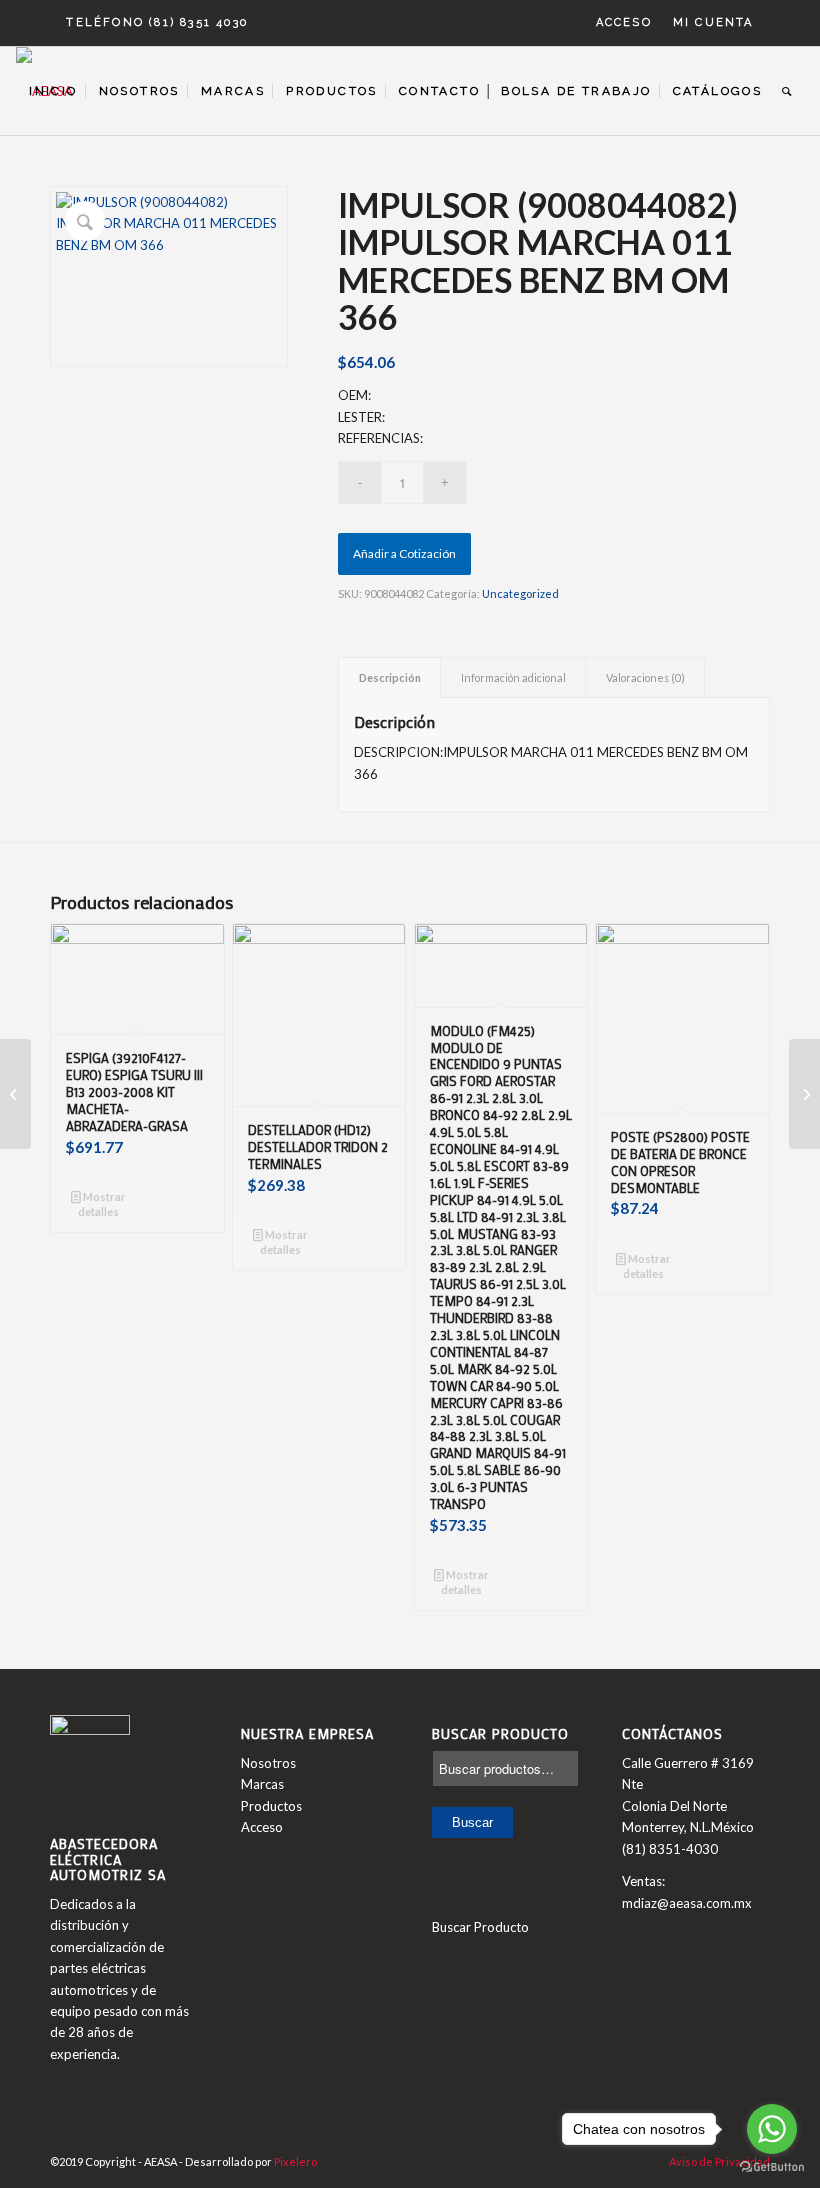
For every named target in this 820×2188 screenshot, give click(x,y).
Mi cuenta (713, 22)
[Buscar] (787, 91)
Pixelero (295, 2161)
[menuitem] (624, 23)
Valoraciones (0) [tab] (645, 677)
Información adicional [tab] (513, 677)
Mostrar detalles (102, 1204)
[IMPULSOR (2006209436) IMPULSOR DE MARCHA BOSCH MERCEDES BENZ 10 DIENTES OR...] (15, 1094)
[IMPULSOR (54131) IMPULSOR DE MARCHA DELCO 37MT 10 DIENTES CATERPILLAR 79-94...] (804, 1094)
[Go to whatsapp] (772, 2129)
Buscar (472, 1822)
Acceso (624, 22)
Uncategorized (520, 593)
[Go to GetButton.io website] (772, 2167)
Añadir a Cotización (404, 553)
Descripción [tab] (390, 677)
